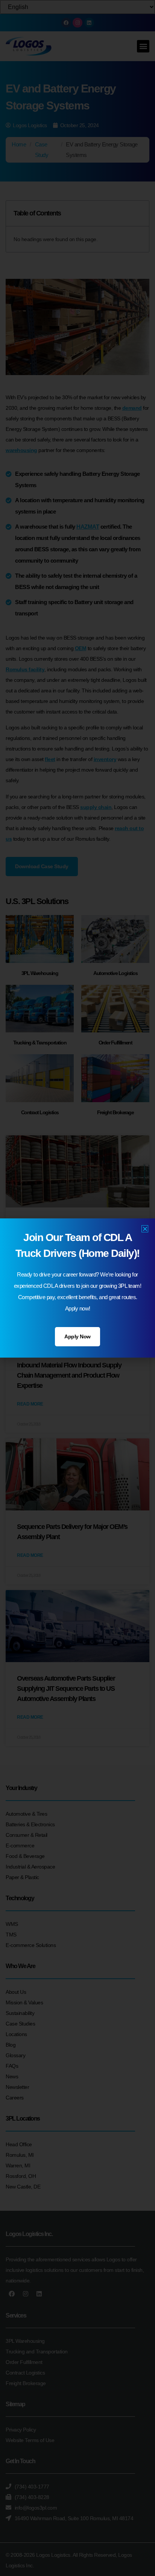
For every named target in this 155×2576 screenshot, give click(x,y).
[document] (77, 1288)
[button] (145, 1229)
